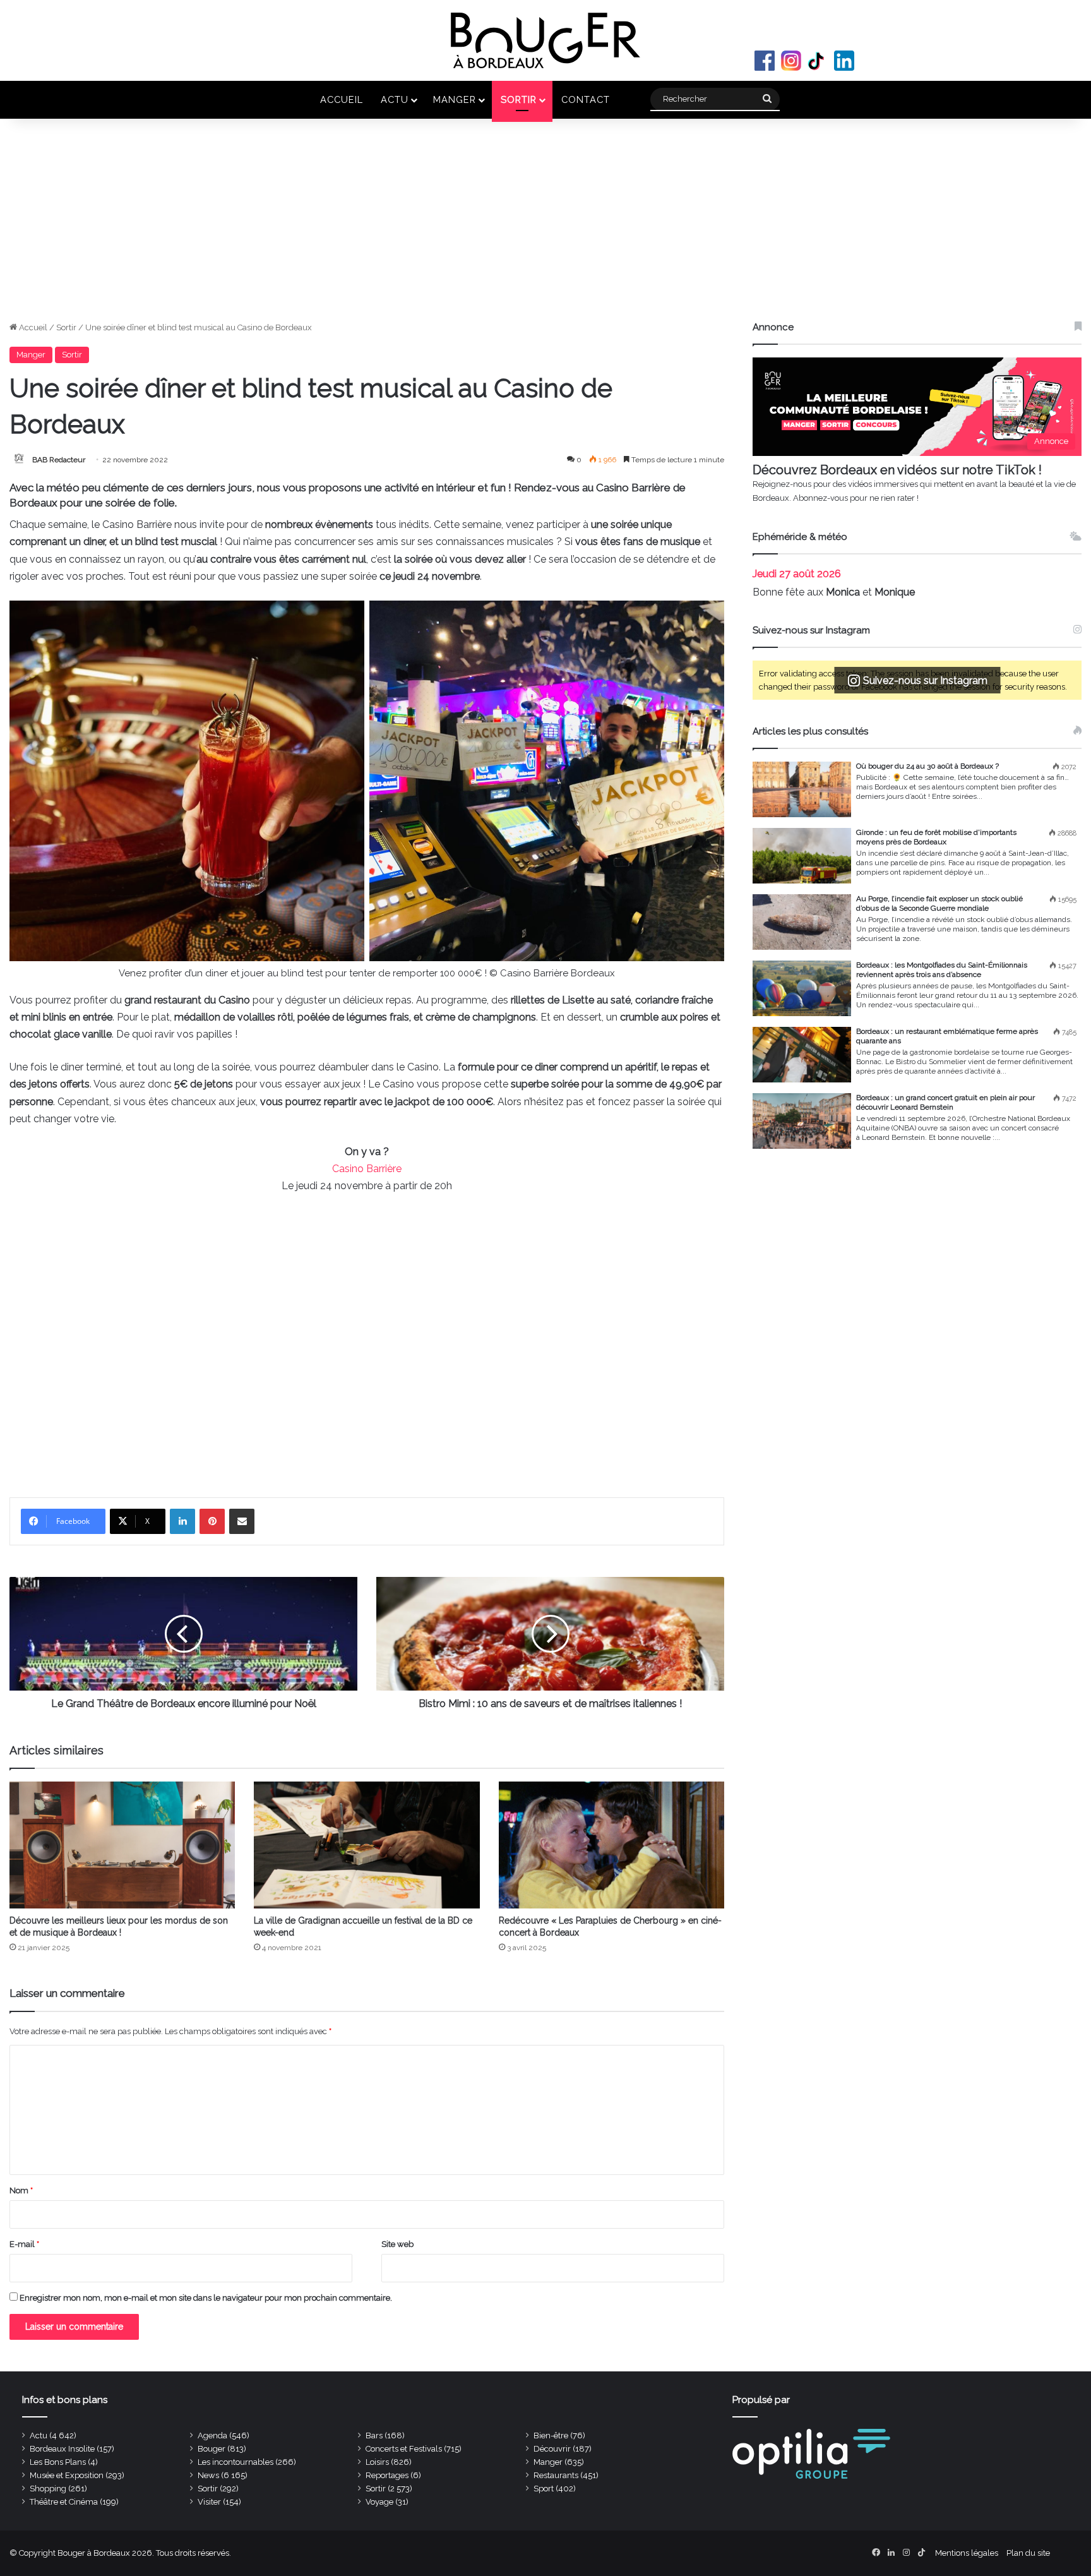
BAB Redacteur (59, 460)
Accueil (342, 99)
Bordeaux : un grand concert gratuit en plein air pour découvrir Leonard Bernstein (945, 1102)
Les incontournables (235, 2462)
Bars (374, 2435)
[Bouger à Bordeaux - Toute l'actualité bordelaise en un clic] (545, 40)
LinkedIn (844, 61)
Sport (544, 2489)
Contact (586, 99)
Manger (455, 99)
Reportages (387, 2475)
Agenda (212, 2435)
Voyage (379, 2502)
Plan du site (1028, 2553)
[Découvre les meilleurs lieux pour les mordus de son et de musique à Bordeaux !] (122, 1845)
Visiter (209, 2502)
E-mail (24, 2244)
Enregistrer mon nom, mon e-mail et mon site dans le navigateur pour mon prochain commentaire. (206, 2298)
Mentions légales (967, 2553)
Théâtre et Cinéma (64, 2502)
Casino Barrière (367, 1169)
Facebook (765, 61)
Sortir (519, 99)
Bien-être (551, 2435)
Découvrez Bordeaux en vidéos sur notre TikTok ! (897, 470)
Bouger (212, 2449)
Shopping (48, 2489)
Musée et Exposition (67, 2475)
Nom (21, 2190)
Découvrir (552, 2449)
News (208, 2475)
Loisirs (377, 2462)
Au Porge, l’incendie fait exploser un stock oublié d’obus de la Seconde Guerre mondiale (939, 903)
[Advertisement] (545, 226)
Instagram (791, 61)
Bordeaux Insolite (62, 2449)
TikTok (818, 61)
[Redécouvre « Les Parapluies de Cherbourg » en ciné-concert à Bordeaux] (611, 1845)
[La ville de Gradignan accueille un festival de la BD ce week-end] (367, 1845)
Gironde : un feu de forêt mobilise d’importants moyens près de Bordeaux (936, 837)
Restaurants (556, 2475)
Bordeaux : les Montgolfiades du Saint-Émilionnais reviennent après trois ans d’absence (942, 970)
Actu (395, 99)
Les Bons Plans (58, 2462)
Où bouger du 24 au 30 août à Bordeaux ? (927, 766)
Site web (397, 2244)
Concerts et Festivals (404, 2449)
